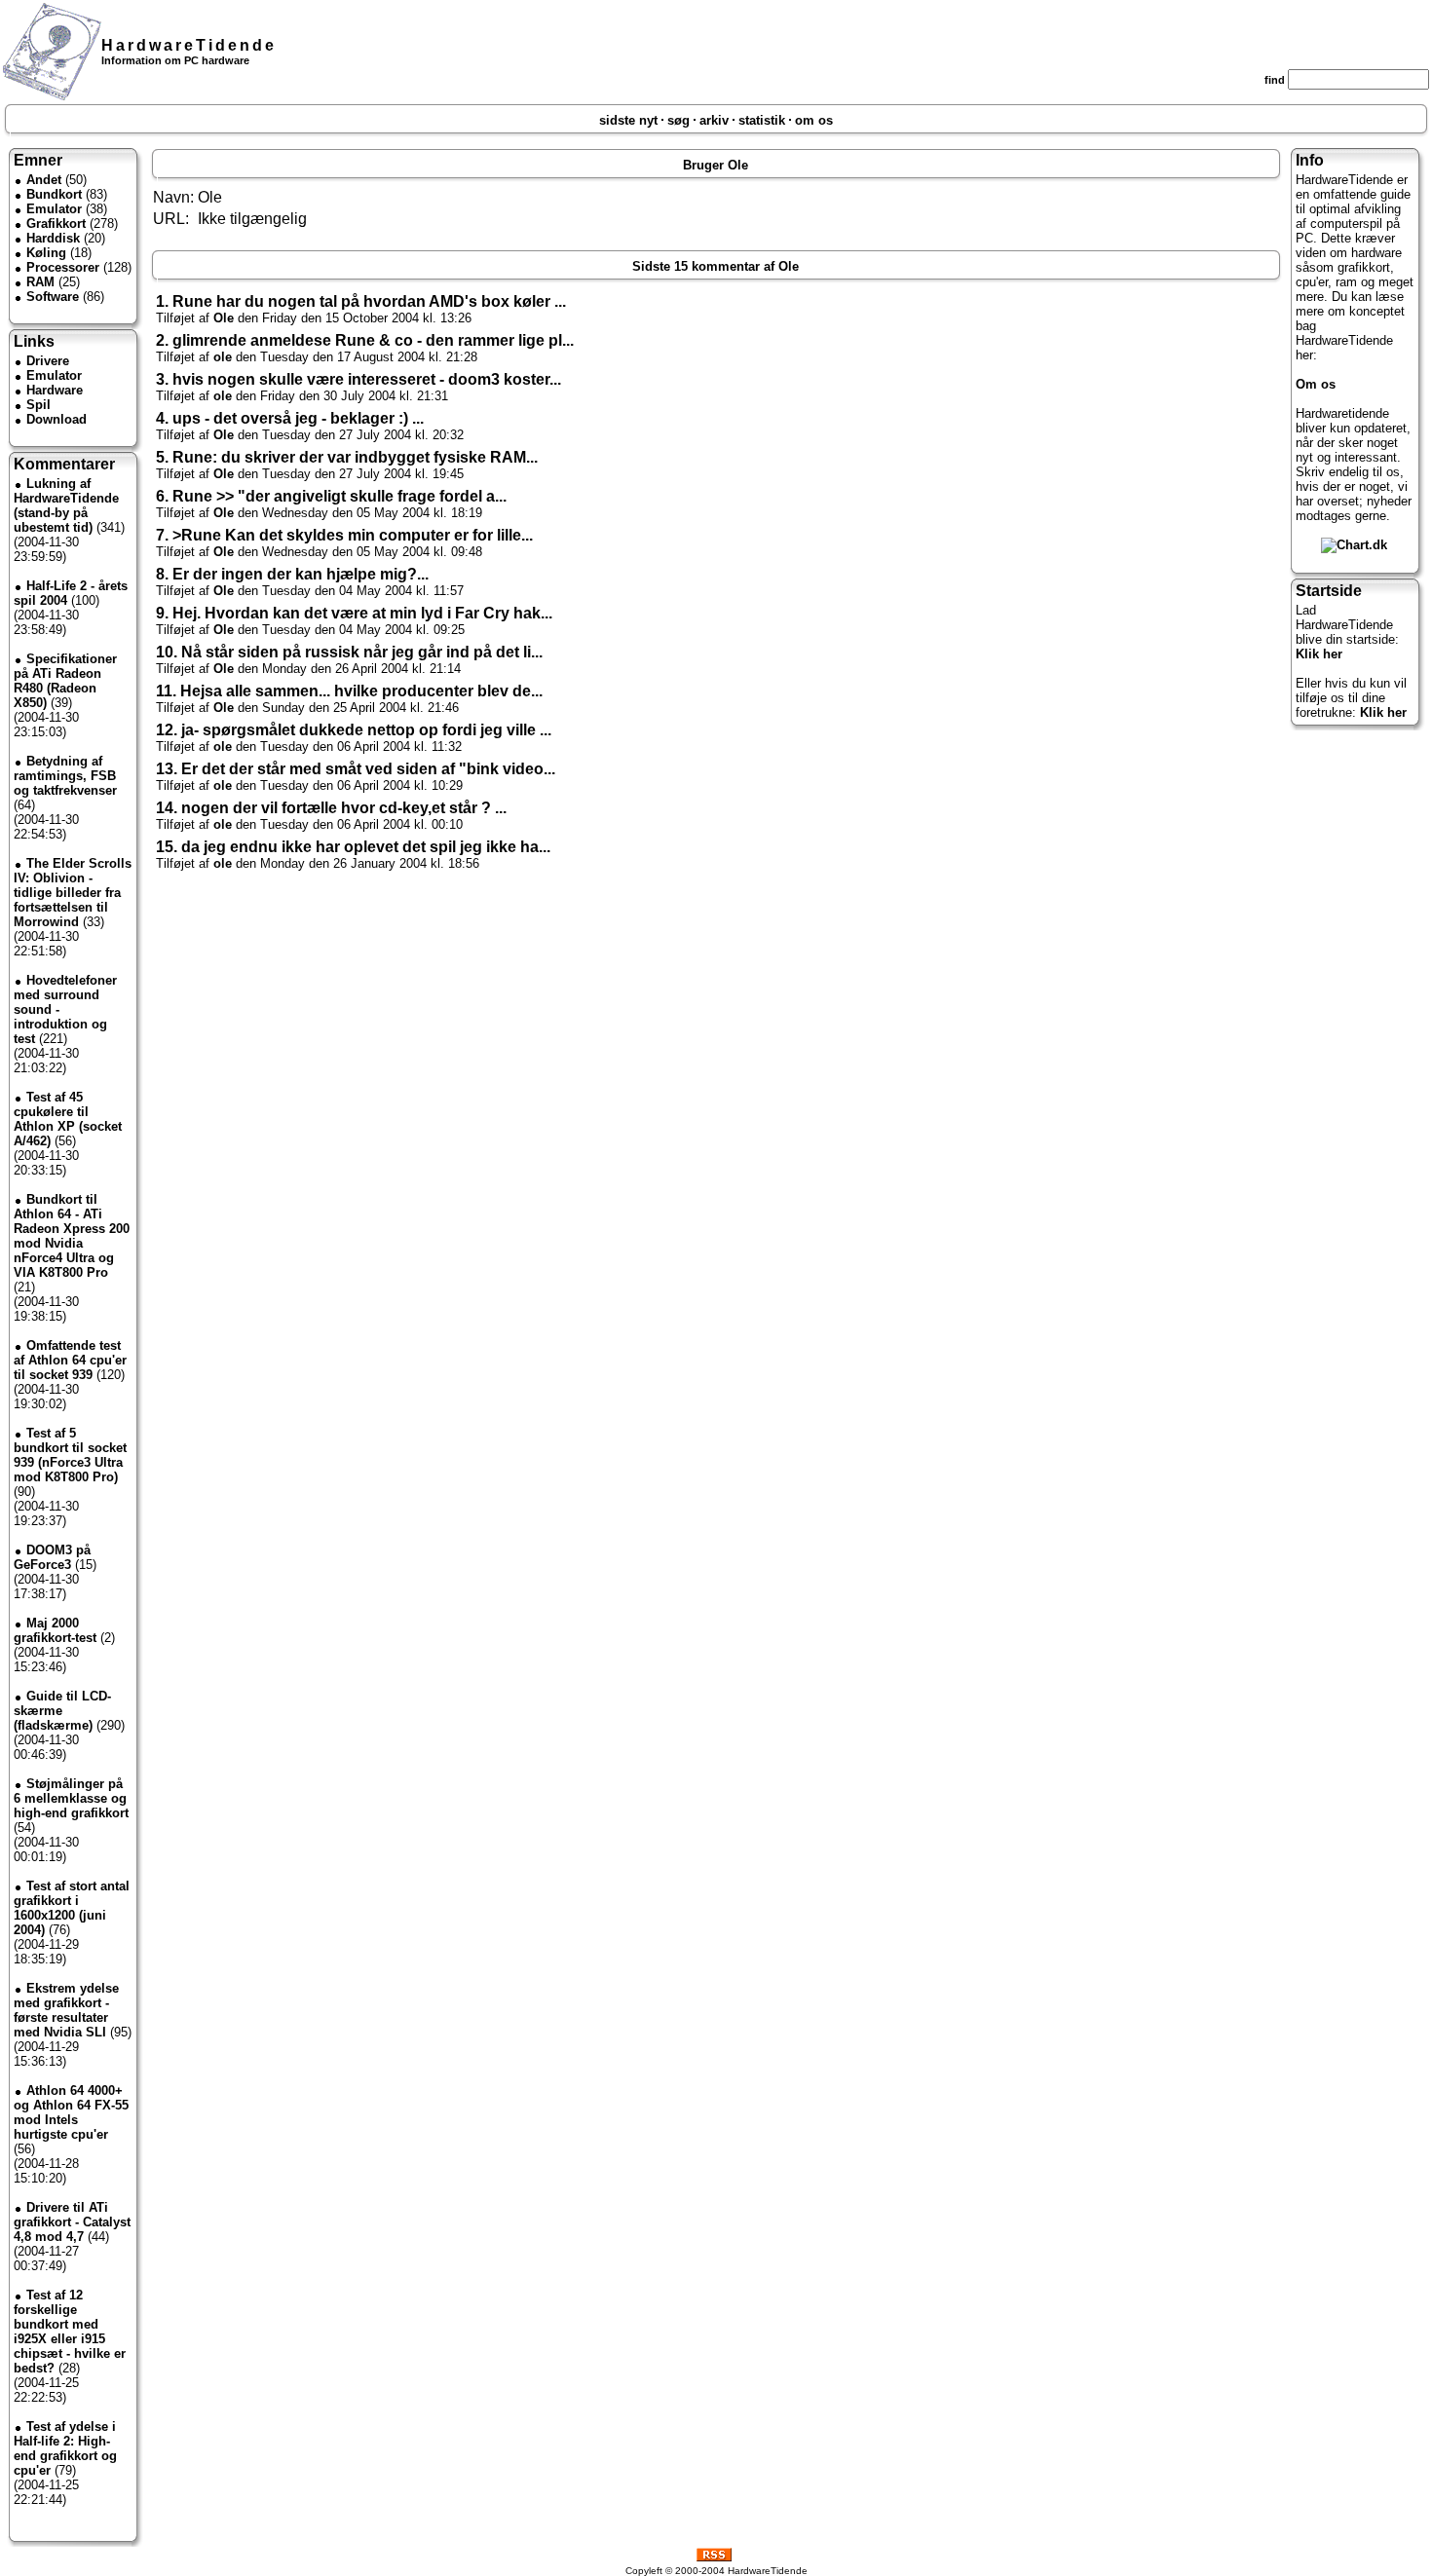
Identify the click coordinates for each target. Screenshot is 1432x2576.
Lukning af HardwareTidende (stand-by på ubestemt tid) (66, 505)
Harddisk (53, 238)
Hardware (55, 390)
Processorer (63, 267)
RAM (40, 282)
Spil (38, 405)
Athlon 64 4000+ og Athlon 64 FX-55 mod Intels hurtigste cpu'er (71, 2112)
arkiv (714, 120)
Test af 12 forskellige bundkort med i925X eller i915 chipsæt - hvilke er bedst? (70, 2332)
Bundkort (54, 194)
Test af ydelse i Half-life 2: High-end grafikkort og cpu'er (65, 2448)
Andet (44, 180)
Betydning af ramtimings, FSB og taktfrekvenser (65, 776)
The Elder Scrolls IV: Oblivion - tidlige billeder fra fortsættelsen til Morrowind (73, 893)
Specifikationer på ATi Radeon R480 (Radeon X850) (65, 681)
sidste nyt (628, 120)
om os (814, 120)
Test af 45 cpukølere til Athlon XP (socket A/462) (68, 1119)
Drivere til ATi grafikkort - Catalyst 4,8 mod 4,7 (72, 2222)
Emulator (54, 209)
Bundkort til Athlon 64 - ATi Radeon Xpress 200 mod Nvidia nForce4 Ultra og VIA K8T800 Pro (72, 1236)
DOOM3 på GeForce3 (52, 1557)
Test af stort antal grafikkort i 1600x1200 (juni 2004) (72, 1908)
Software (53, 297)
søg (678, 120)
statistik (762, 120)
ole (223, 357)
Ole (224, 318)
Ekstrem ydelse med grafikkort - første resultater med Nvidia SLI (66, 2010)
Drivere (48, 361)
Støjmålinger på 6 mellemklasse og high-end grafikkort (71, 1798)
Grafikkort (56, 224)
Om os (1316, 384)
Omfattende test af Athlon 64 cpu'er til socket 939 (70, 1360)
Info (1310, 160)
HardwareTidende (189, 45)
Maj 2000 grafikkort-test (55, 1630)
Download (57, 419)
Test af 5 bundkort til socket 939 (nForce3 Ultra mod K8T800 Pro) (70, 1455)
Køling (46, 253)
